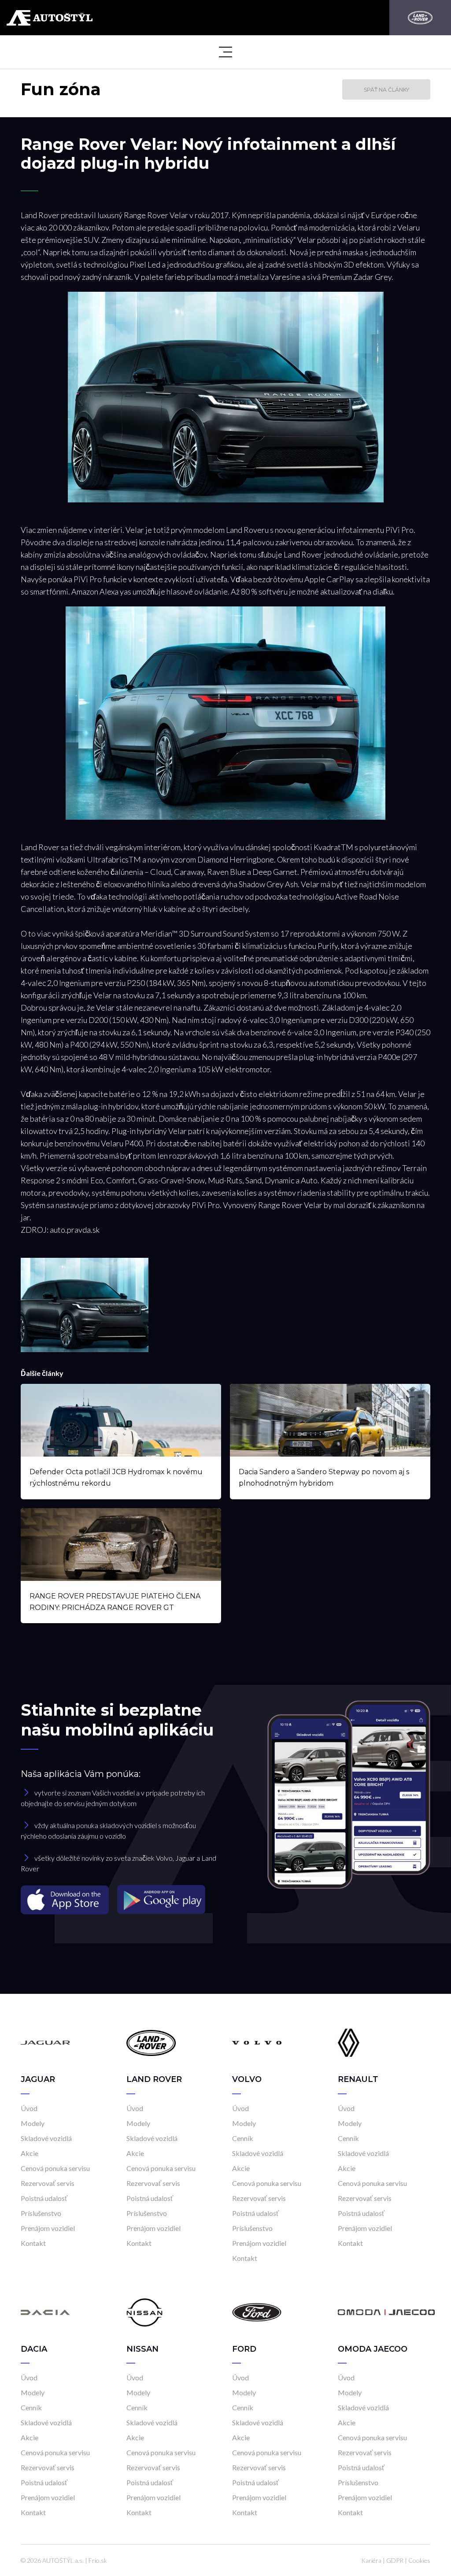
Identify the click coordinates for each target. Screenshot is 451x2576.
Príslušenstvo (41, 2213)
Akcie (30, 2153)
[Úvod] (45, 2042)
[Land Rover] (420, 18)
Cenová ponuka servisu (55, 2168)
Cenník (243, 2138)
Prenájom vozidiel (48, 2228)
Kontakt (33, 2243)
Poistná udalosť (44, 2198)
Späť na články (386, 90)
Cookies (419, 2560)
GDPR (395, 2560)
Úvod (29, 2108)
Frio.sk (98, 2560)
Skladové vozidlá (46, 2138)
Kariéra (371, 2560)
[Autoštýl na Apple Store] (66, 1899)
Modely (33, 2123)
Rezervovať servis (48, 2183)
